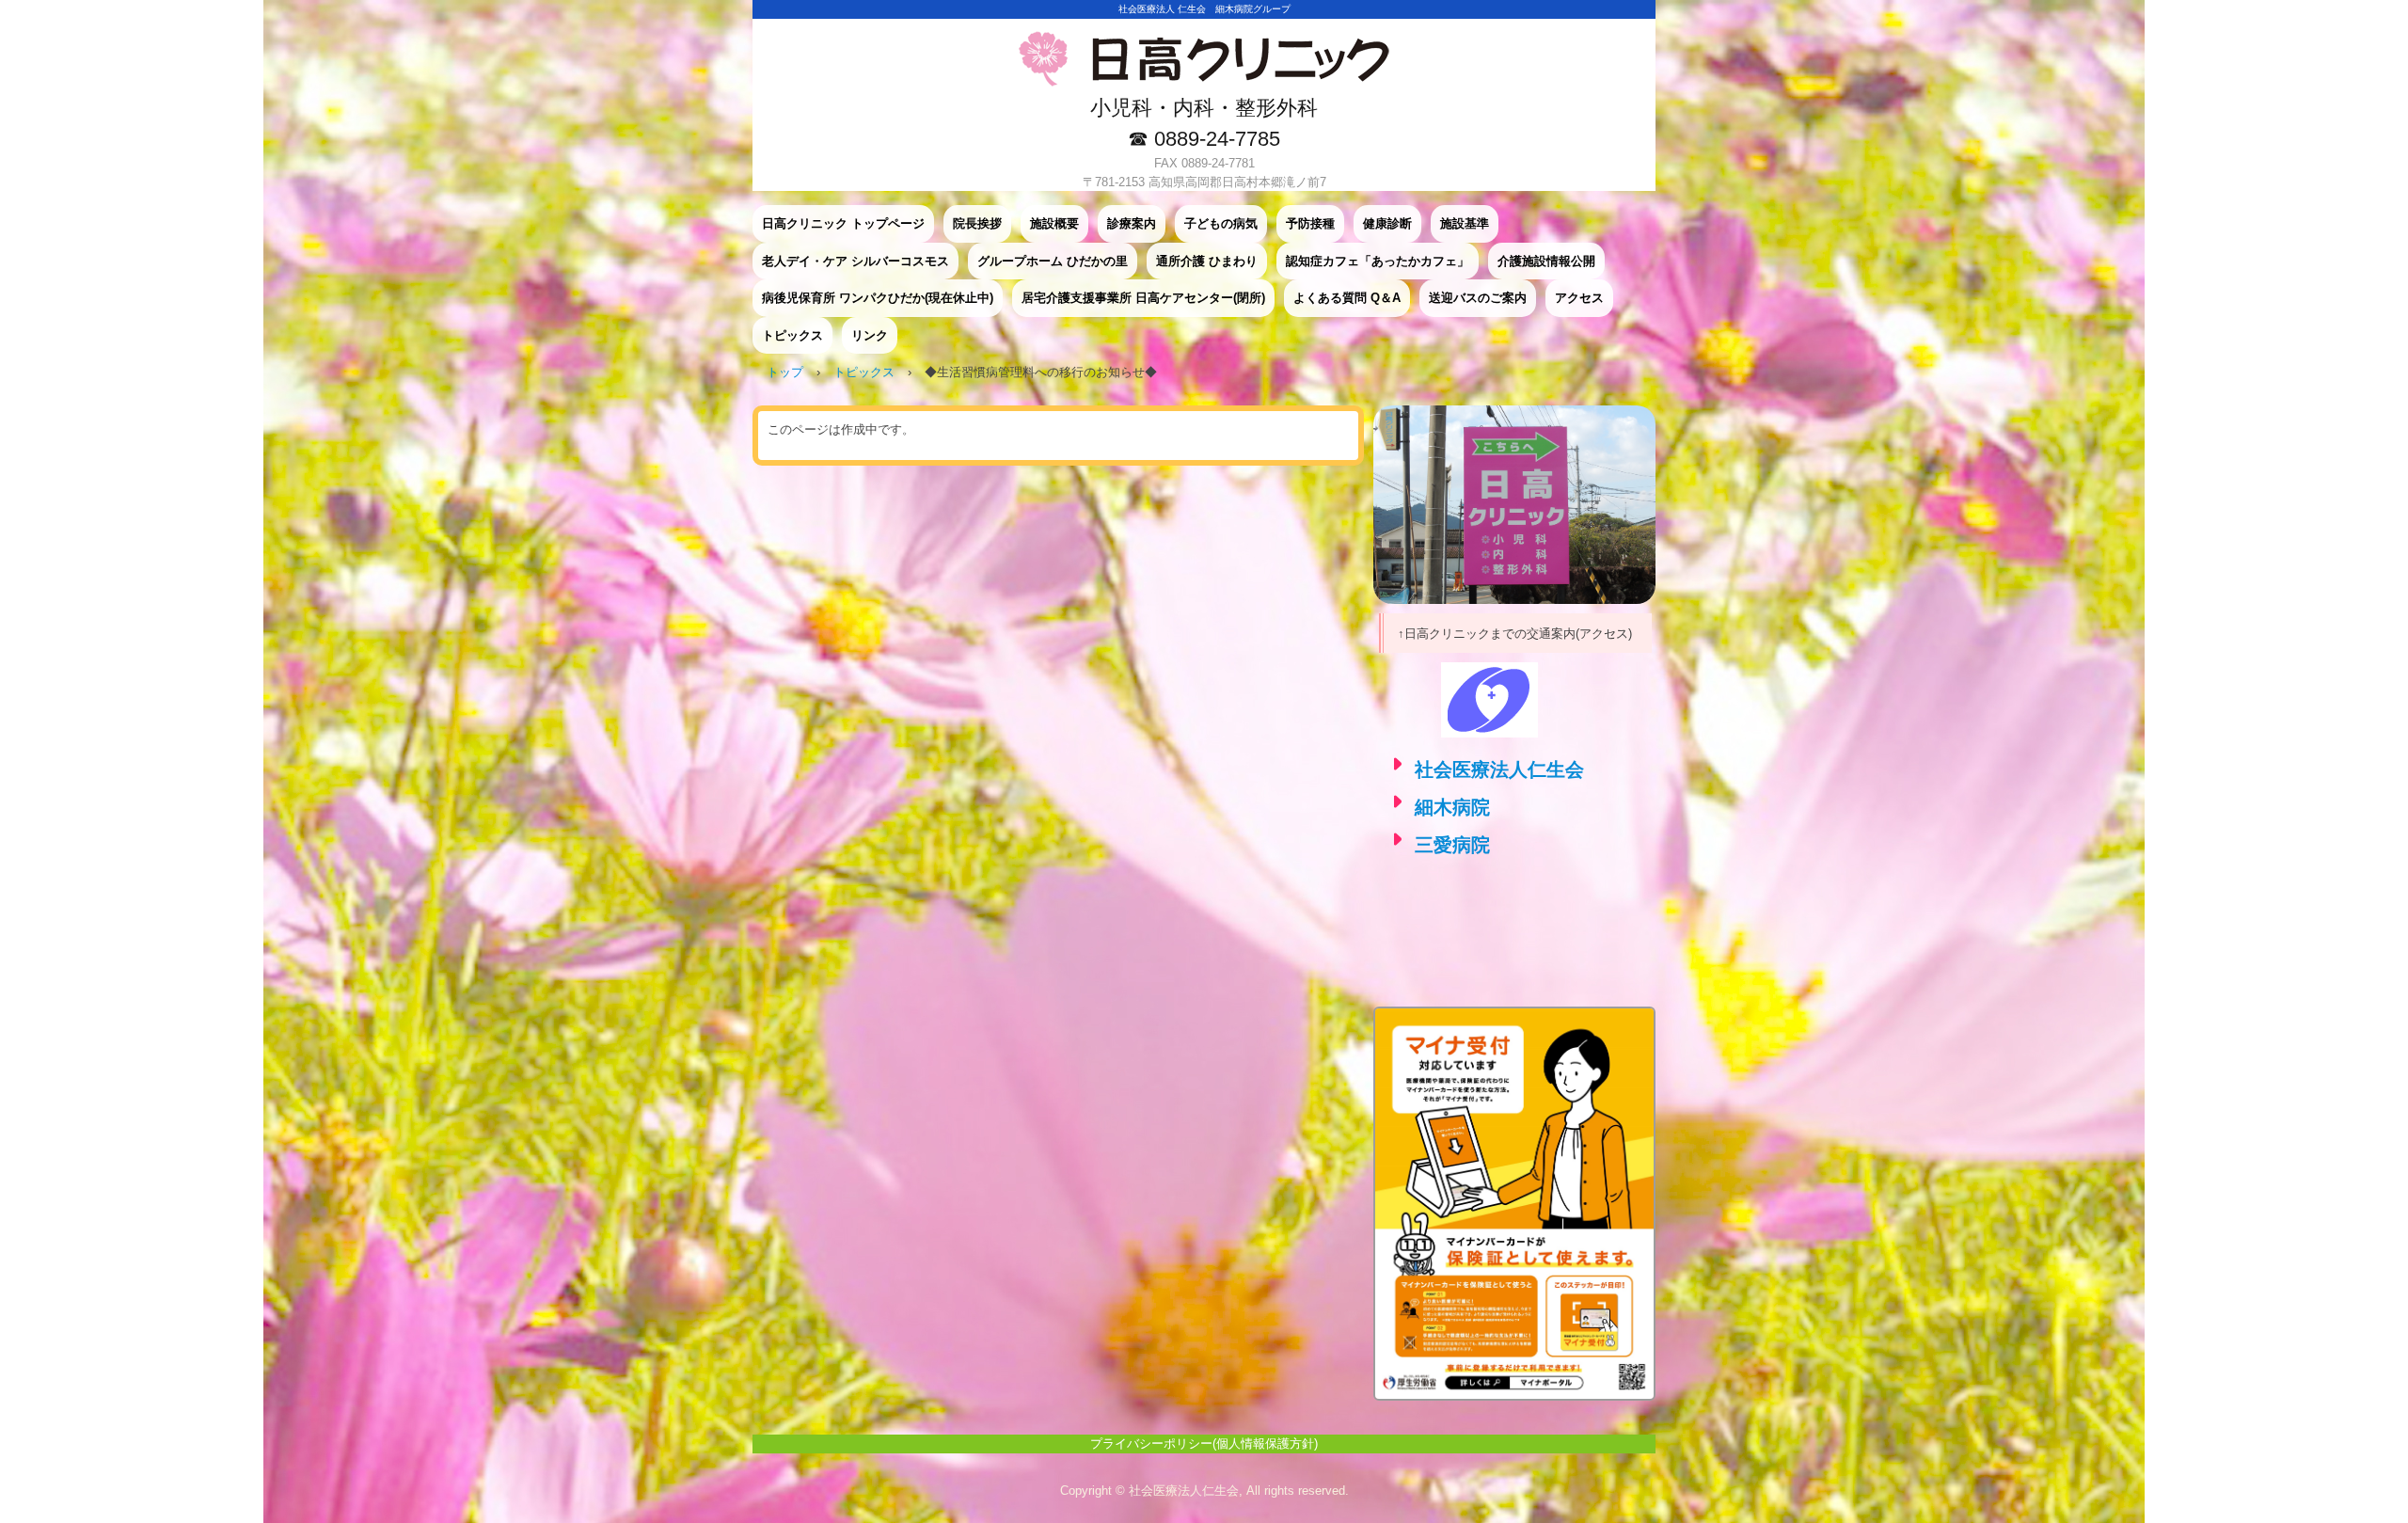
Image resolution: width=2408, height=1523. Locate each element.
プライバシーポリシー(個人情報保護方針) (1204, 1444)
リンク (870, 335)
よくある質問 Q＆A (1347, 298)
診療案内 (1132, 223)
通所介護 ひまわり (1207, 261)
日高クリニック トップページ (843, 223)
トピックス (792, 335)
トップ (785, 372)
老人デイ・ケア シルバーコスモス (855, 261)
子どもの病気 (1221, 223)
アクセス (1579, 298)
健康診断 (1387, 223)
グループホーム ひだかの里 (1053, 261)
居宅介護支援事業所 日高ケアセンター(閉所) (1143, 298)
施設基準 (1465, 223)
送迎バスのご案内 (1478, 298)
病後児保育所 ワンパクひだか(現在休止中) (878, 298)
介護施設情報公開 (1546, 261)
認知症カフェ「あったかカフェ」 (1378, 261)
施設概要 (1054, 223)
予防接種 (1310, 223)
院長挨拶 (977, 223)
